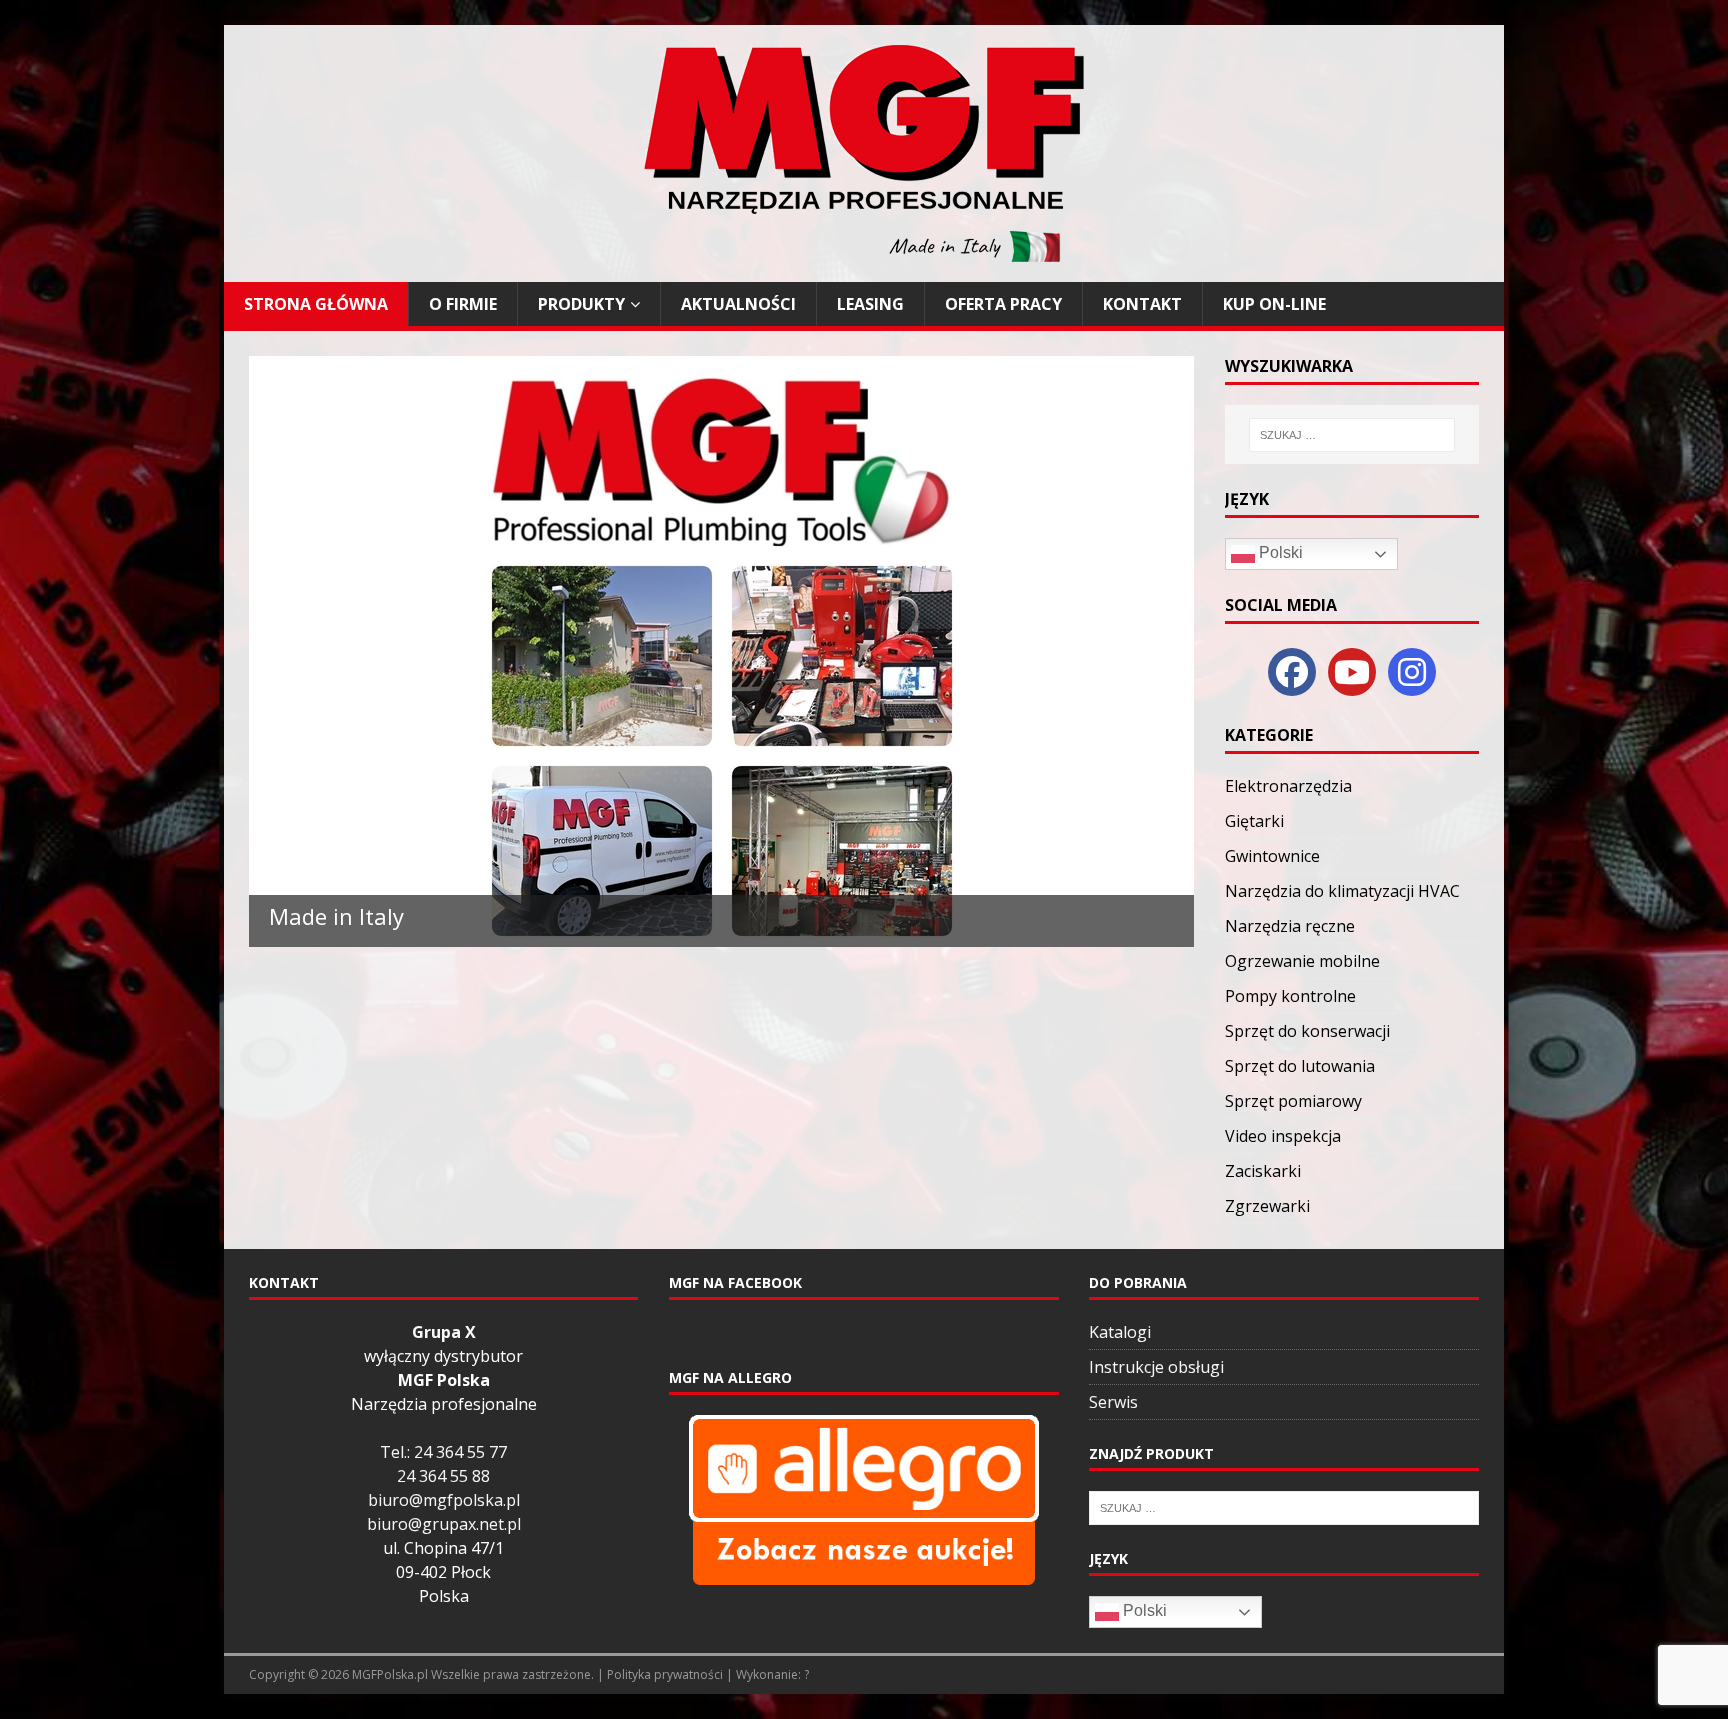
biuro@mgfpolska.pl (444, 1500)
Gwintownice (1272, 856)
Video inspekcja (1283, 1136)
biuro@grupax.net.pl (444, 1524)
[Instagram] (1412, 672)
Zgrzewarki (1267, 1206)
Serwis (1113, 1402)
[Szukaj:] (1351, 435)
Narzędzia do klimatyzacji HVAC (1342, 891)
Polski (1279, 552)
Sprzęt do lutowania (1300, 1066)
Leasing (870, 304)
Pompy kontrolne (1290, 996)
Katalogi (1120, 1332)
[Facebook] (1292, 672)
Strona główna (316, 304)
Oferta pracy (1003, 304)
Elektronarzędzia (1288, 786)
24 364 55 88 (443, 1476)
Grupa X (444, 1332)
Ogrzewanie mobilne (1302, 961)
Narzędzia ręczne (1290, 926)
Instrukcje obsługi (1156, 1367)
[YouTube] (1352, 672)
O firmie (463, 304)
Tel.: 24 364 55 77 (443, 1452)
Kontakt (1142, 304)
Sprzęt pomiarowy (1293, 1101)
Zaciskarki (1263, 1171)
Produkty (581, 304)
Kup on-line (1274, 304)
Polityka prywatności (665, 1674)
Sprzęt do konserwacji (1307, 1031)
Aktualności (738, 304)
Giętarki (1254, 821)
